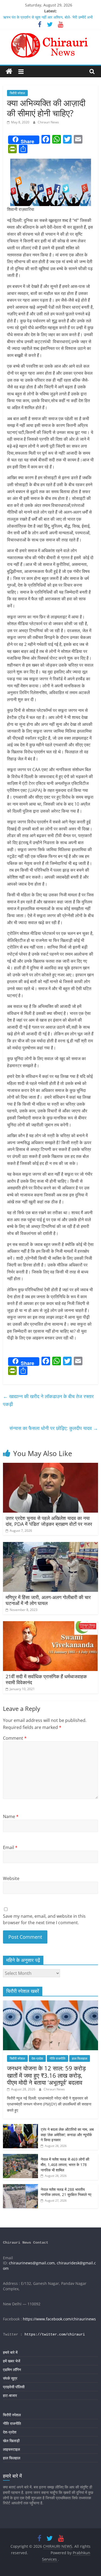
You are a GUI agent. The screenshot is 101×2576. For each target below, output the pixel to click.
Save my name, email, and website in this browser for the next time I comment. (44, 1919)
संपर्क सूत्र (10, 2378)
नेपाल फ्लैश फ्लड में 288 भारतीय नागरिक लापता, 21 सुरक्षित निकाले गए (66, 2192)
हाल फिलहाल (80, 2058)
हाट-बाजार (10, 2395)
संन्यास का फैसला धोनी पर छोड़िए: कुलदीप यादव (54, 1428)
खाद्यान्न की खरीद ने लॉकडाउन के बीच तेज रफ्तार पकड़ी (48, 1400)
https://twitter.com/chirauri (55, 2334)
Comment (15, 1738)
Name (11, 1816)
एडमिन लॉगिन (12, 2370)
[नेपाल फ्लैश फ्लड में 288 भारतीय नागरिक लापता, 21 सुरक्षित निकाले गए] (20, 2187)
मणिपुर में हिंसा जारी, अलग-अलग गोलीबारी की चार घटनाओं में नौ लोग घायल (48, 1600)
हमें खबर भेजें (12, 2361)
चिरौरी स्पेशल (17, 93)
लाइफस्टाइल (11, 2449)
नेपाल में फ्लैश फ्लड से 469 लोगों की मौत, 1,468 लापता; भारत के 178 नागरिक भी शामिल (65, 2164)
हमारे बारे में (10, 2352)
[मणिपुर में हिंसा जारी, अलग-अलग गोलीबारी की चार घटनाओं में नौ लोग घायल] (50, 1545)
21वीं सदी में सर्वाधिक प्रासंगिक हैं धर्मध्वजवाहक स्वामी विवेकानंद (46, 1679)
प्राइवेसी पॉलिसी (14, 2387)
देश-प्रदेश (37, 2058)
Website (11, 1878)
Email (10, 1847)
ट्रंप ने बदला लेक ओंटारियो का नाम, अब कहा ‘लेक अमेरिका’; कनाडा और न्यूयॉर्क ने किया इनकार (67, 2135)
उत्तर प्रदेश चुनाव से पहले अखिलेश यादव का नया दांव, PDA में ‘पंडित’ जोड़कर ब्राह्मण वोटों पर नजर (49, 1521)
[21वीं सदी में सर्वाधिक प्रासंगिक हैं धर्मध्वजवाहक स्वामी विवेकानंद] (50, 1624)
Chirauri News (48, 122)
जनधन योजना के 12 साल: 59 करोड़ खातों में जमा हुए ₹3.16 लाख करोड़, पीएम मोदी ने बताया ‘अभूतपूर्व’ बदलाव (46, 2075)
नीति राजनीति (58, 2058)
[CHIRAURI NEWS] (9, 72)
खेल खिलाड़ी (11, 2441)
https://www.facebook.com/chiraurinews (59, 2319)
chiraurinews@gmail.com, (32, 2263)
